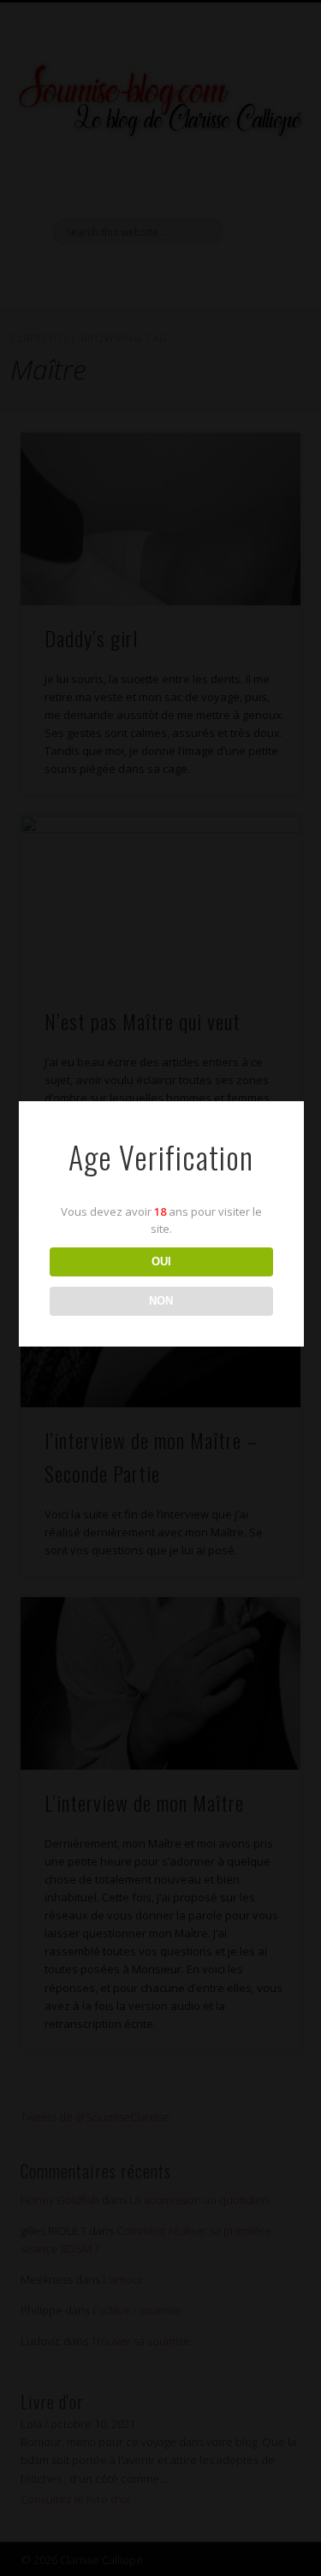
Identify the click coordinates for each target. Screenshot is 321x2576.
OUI (161, 1261)
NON (161, 1301)
